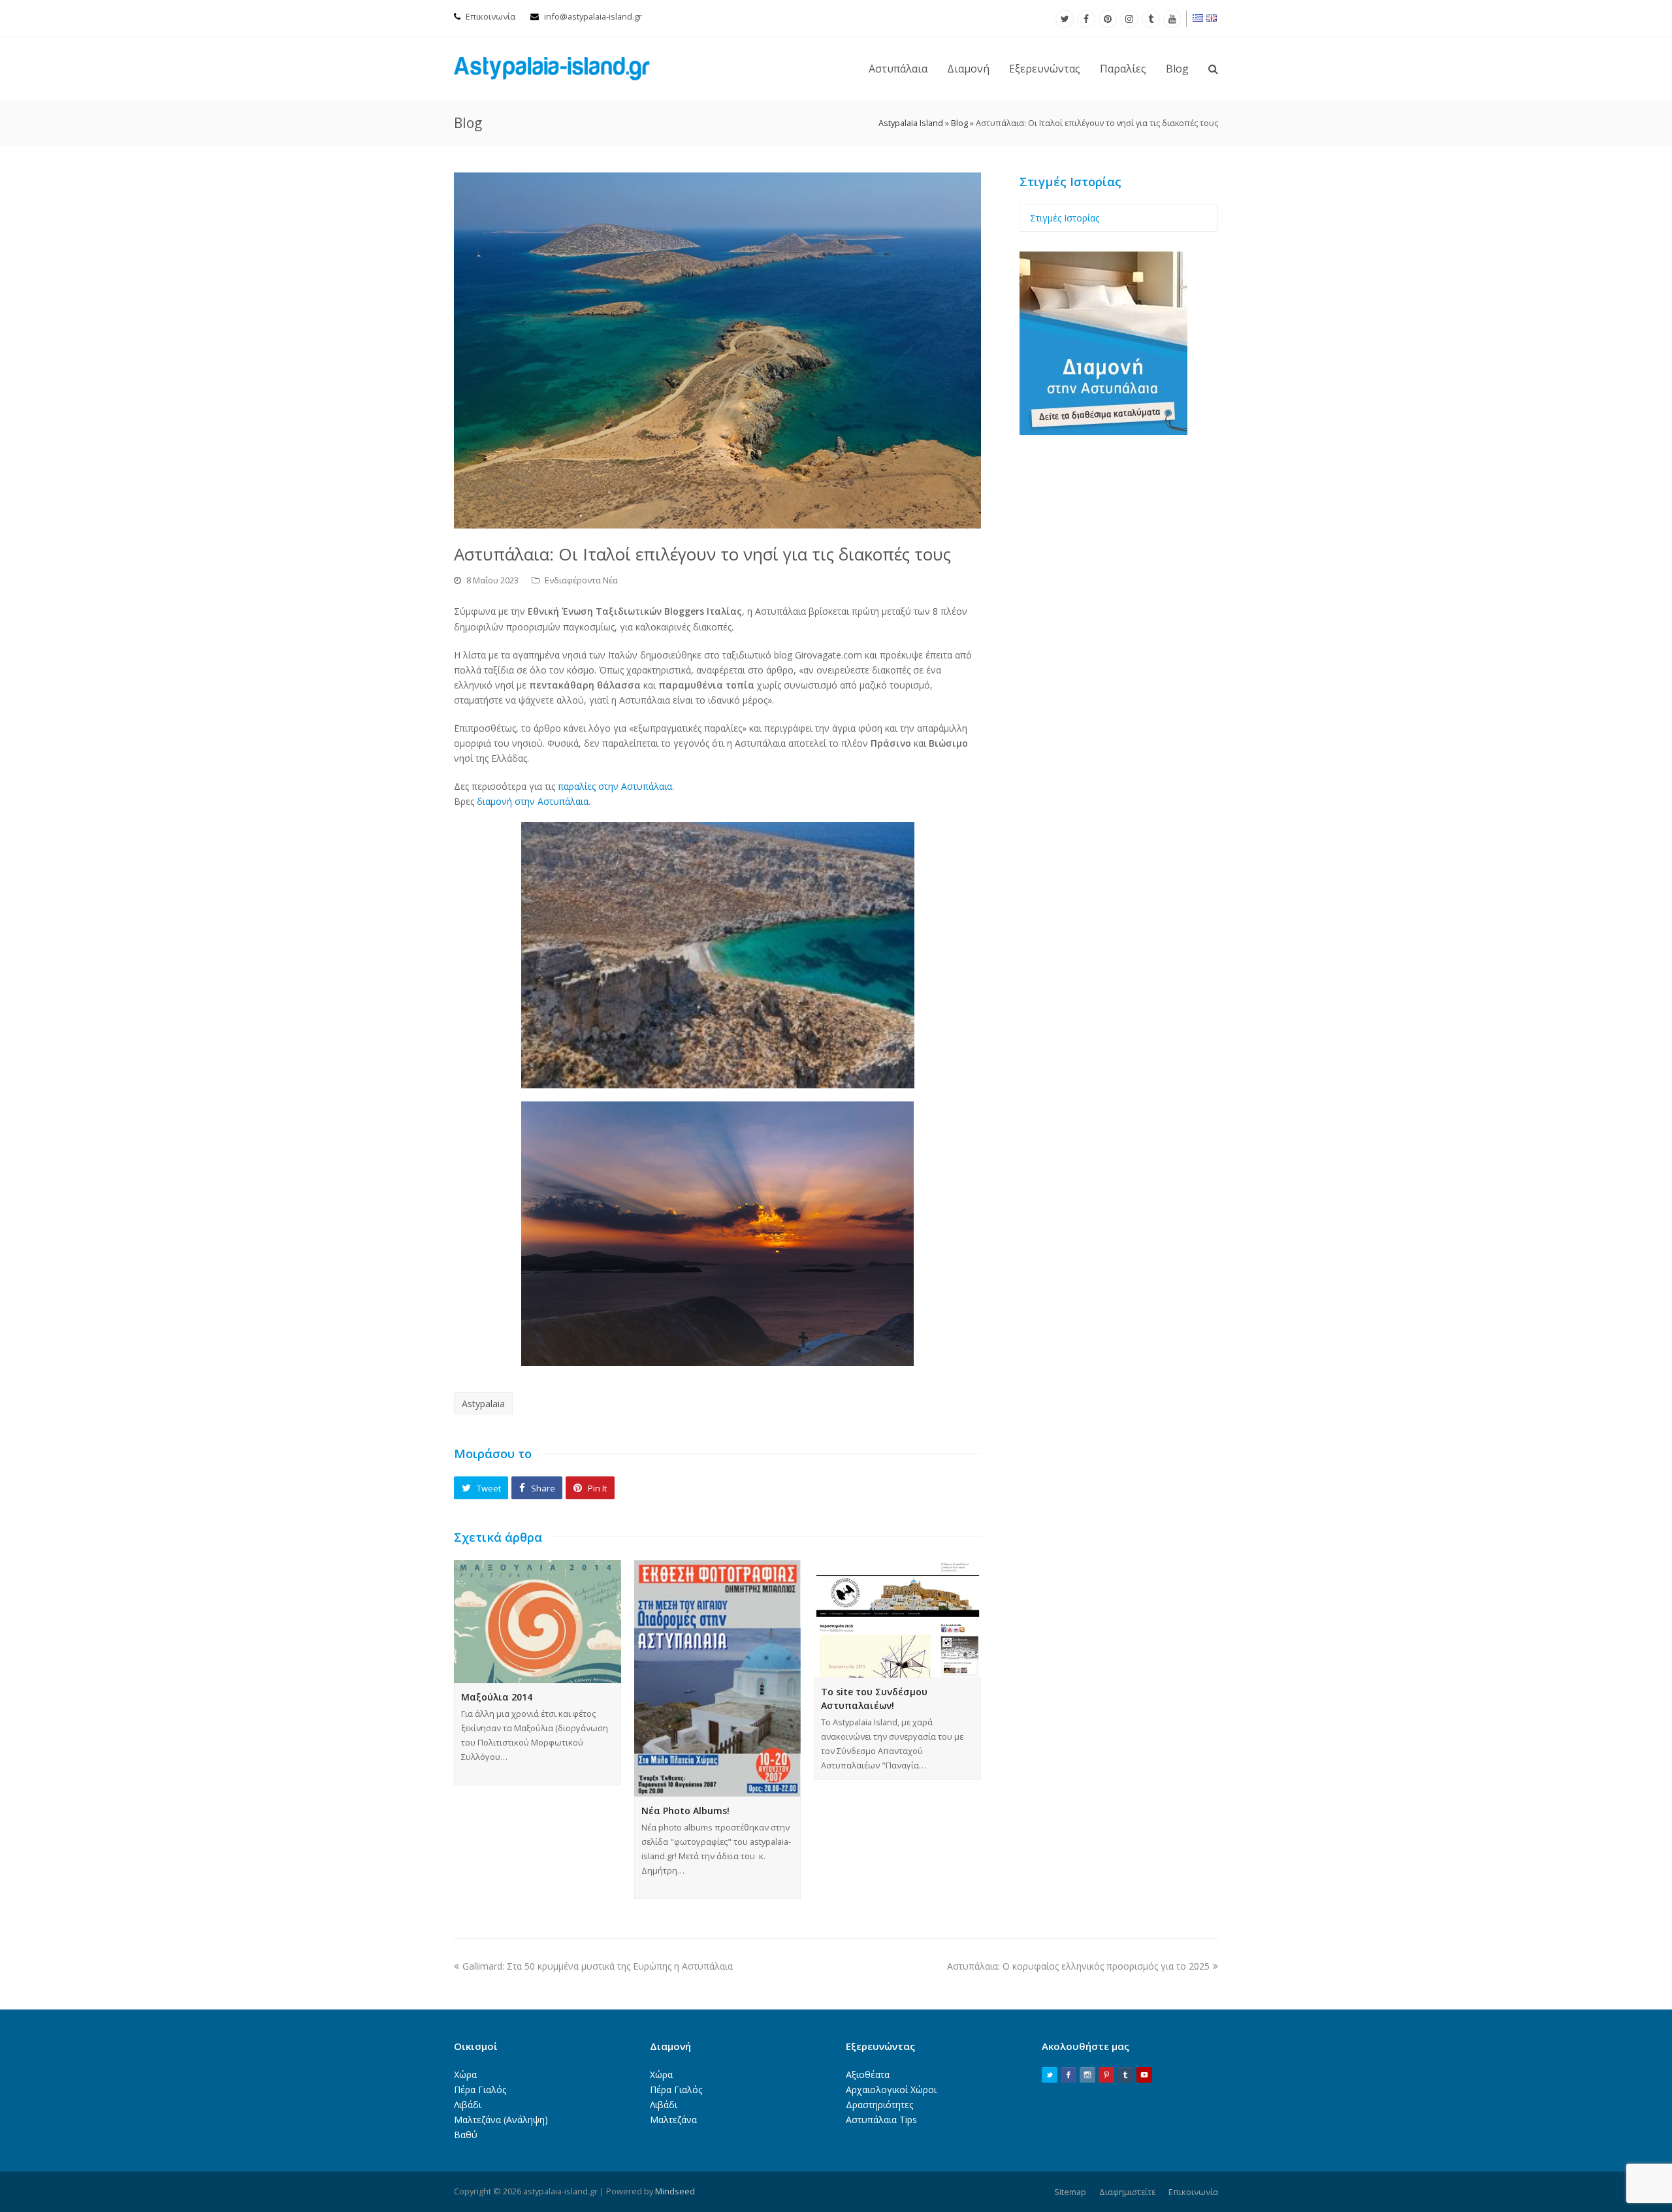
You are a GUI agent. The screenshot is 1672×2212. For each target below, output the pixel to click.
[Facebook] (1086, 19)
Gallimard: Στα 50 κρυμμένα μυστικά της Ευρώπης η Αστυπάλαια (598, 1966)
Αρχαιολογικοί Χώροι (891, 2090)
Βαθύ (466, 2135)
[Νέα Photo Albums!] (718, 1678)
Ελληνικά (1198, 18)
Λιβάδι (468, 2105)
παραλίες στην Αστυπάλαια (615, 786)
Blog (959, 123)
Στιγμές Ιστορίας (1065, 218)
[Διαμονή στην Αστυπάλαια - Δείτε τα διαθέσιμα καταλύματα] (1103, 431)
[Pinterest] (1108, 19)
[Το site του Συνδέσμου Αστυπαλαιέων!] (897, 1619)
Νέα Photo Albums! (685, 1811)
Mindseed (675, 2191)
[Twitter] (1065, 19)
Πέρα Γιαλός (480, 2090)
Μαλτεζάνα (673, 2120)
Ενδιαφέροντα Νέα (581, 580)
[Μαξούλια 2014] (538, 1621)
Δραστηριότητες (879, 2105)
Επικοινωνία (490, 16)
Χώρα (465, 2074)
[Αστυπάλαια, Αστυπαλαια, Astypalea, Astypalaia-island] (552, 68)
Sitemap (1070, 2192)
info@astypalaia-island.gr (593, 16)
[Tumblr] (1151, 19)
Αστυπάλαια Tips (881, 2120)
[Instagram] (1129, 19)
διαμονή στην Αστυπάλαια (533, 801)
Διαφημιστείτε (1127, 2192)
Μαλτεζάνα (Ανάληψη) (501, 2120)
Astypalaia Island (911, 123)
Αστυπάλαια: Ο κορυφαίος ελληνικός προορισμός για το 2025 (1078, 1966)
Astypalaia (483, 1404)
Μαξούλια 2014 (497, 1697)
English (1212, 18)
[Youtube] (1172, 19)
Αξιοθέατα (868, 2074)
